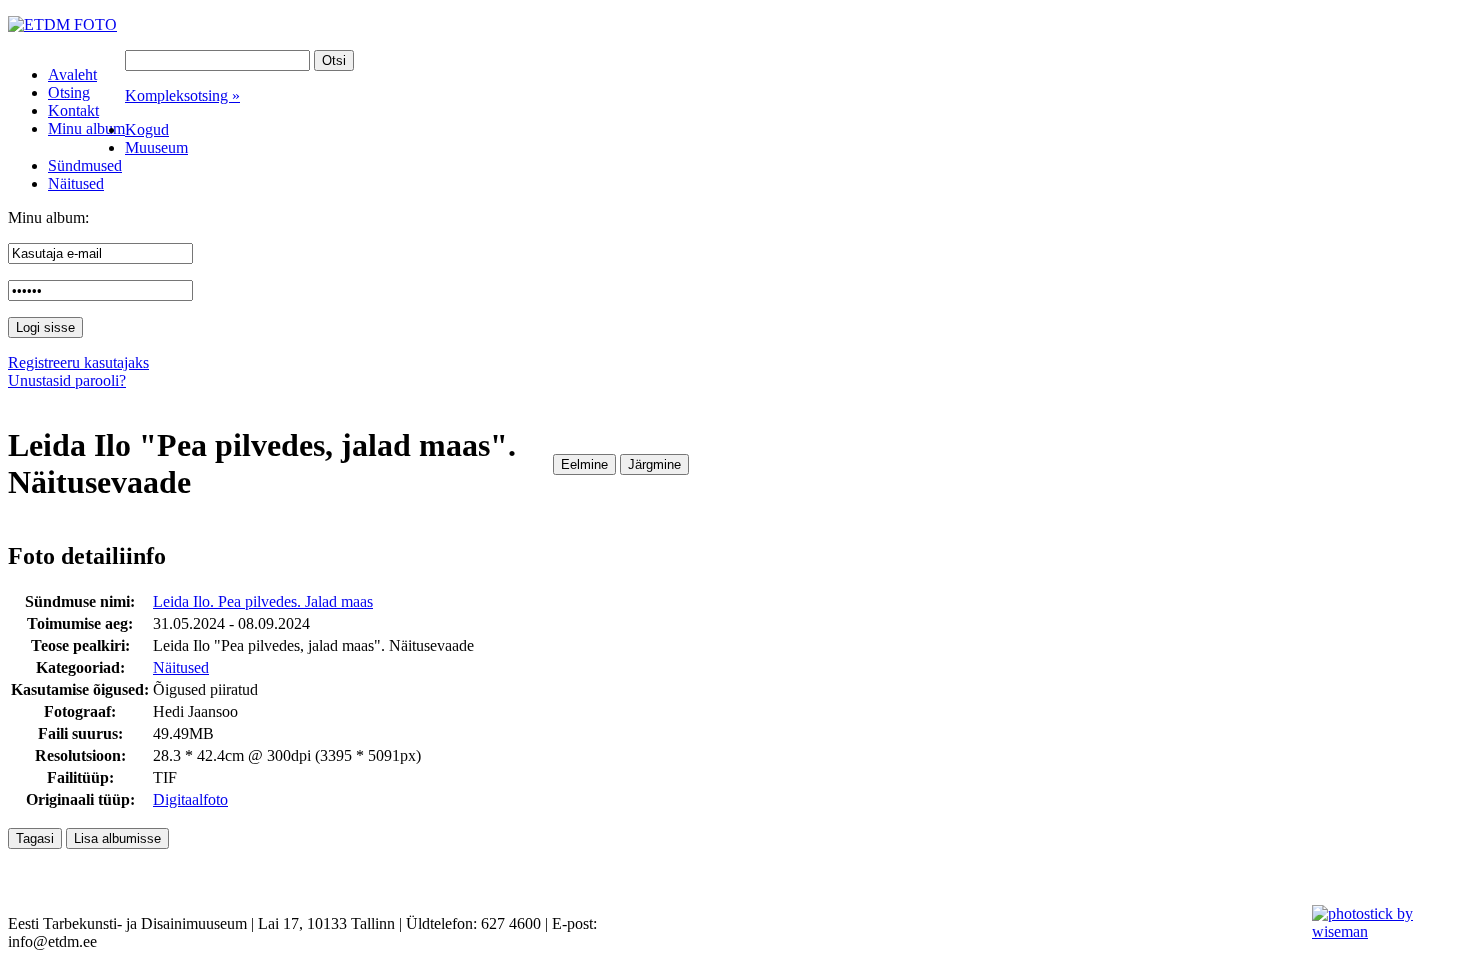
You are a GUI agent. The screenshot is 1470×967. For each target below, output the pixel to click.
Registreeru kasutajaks (78, 362)
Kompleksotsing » (182, 95)
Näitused (181, 667)
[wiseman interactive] (1379, 931)
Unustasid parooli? (67, 380)
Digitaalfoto (190, 799)
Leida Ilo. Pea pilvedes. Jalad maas (263, 601)
